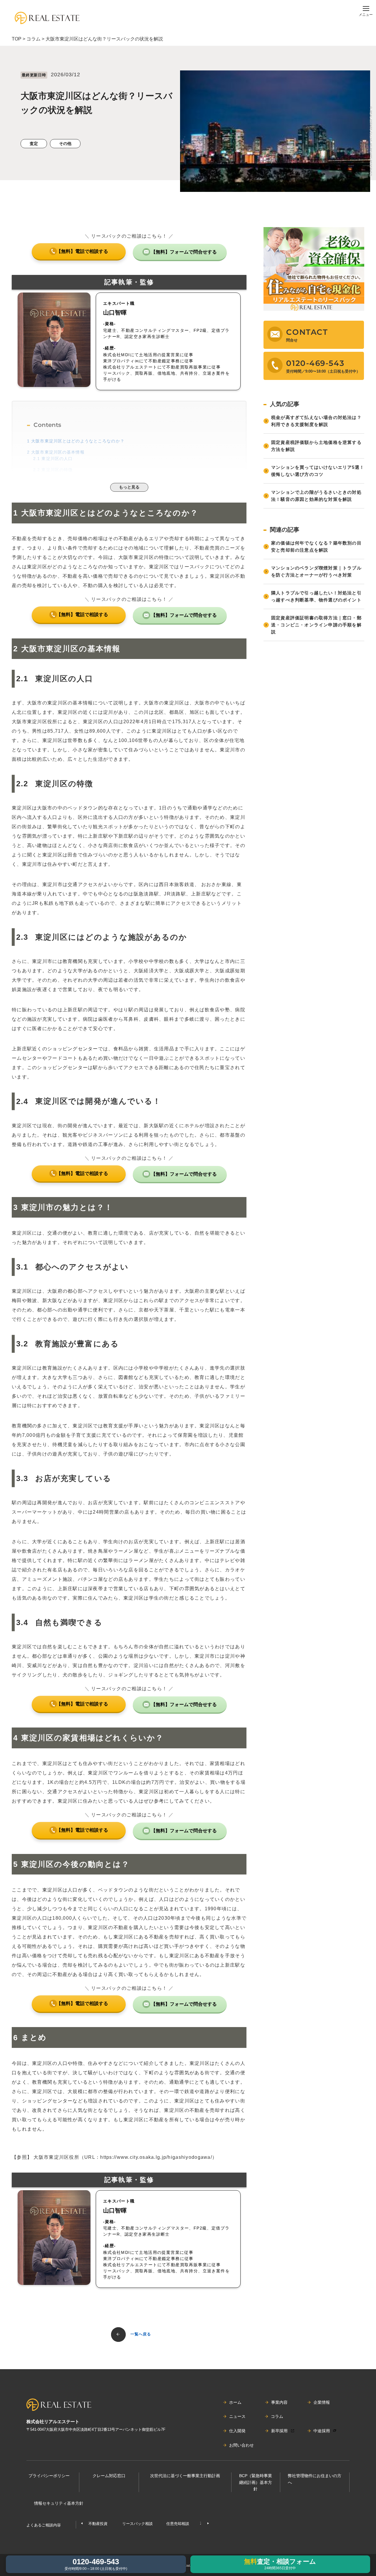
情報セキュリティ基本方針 (59, 2503)
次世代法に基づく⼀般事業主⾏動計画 (185, 2476)
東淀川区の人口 (53, 459)
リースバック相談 (137, 2524)
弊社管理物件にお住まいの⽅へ (315, 2479)
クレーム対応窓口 (109, 2476)
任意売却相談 (178, 2524)
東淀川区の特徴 (53, 470)
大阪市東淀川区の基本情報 (56, 452)
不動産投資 (98, 2524)
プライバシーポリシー (49, 2476)
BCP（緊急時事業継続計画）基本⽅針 (256, 2482)
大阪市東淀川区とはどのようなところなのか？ (76, 441)
